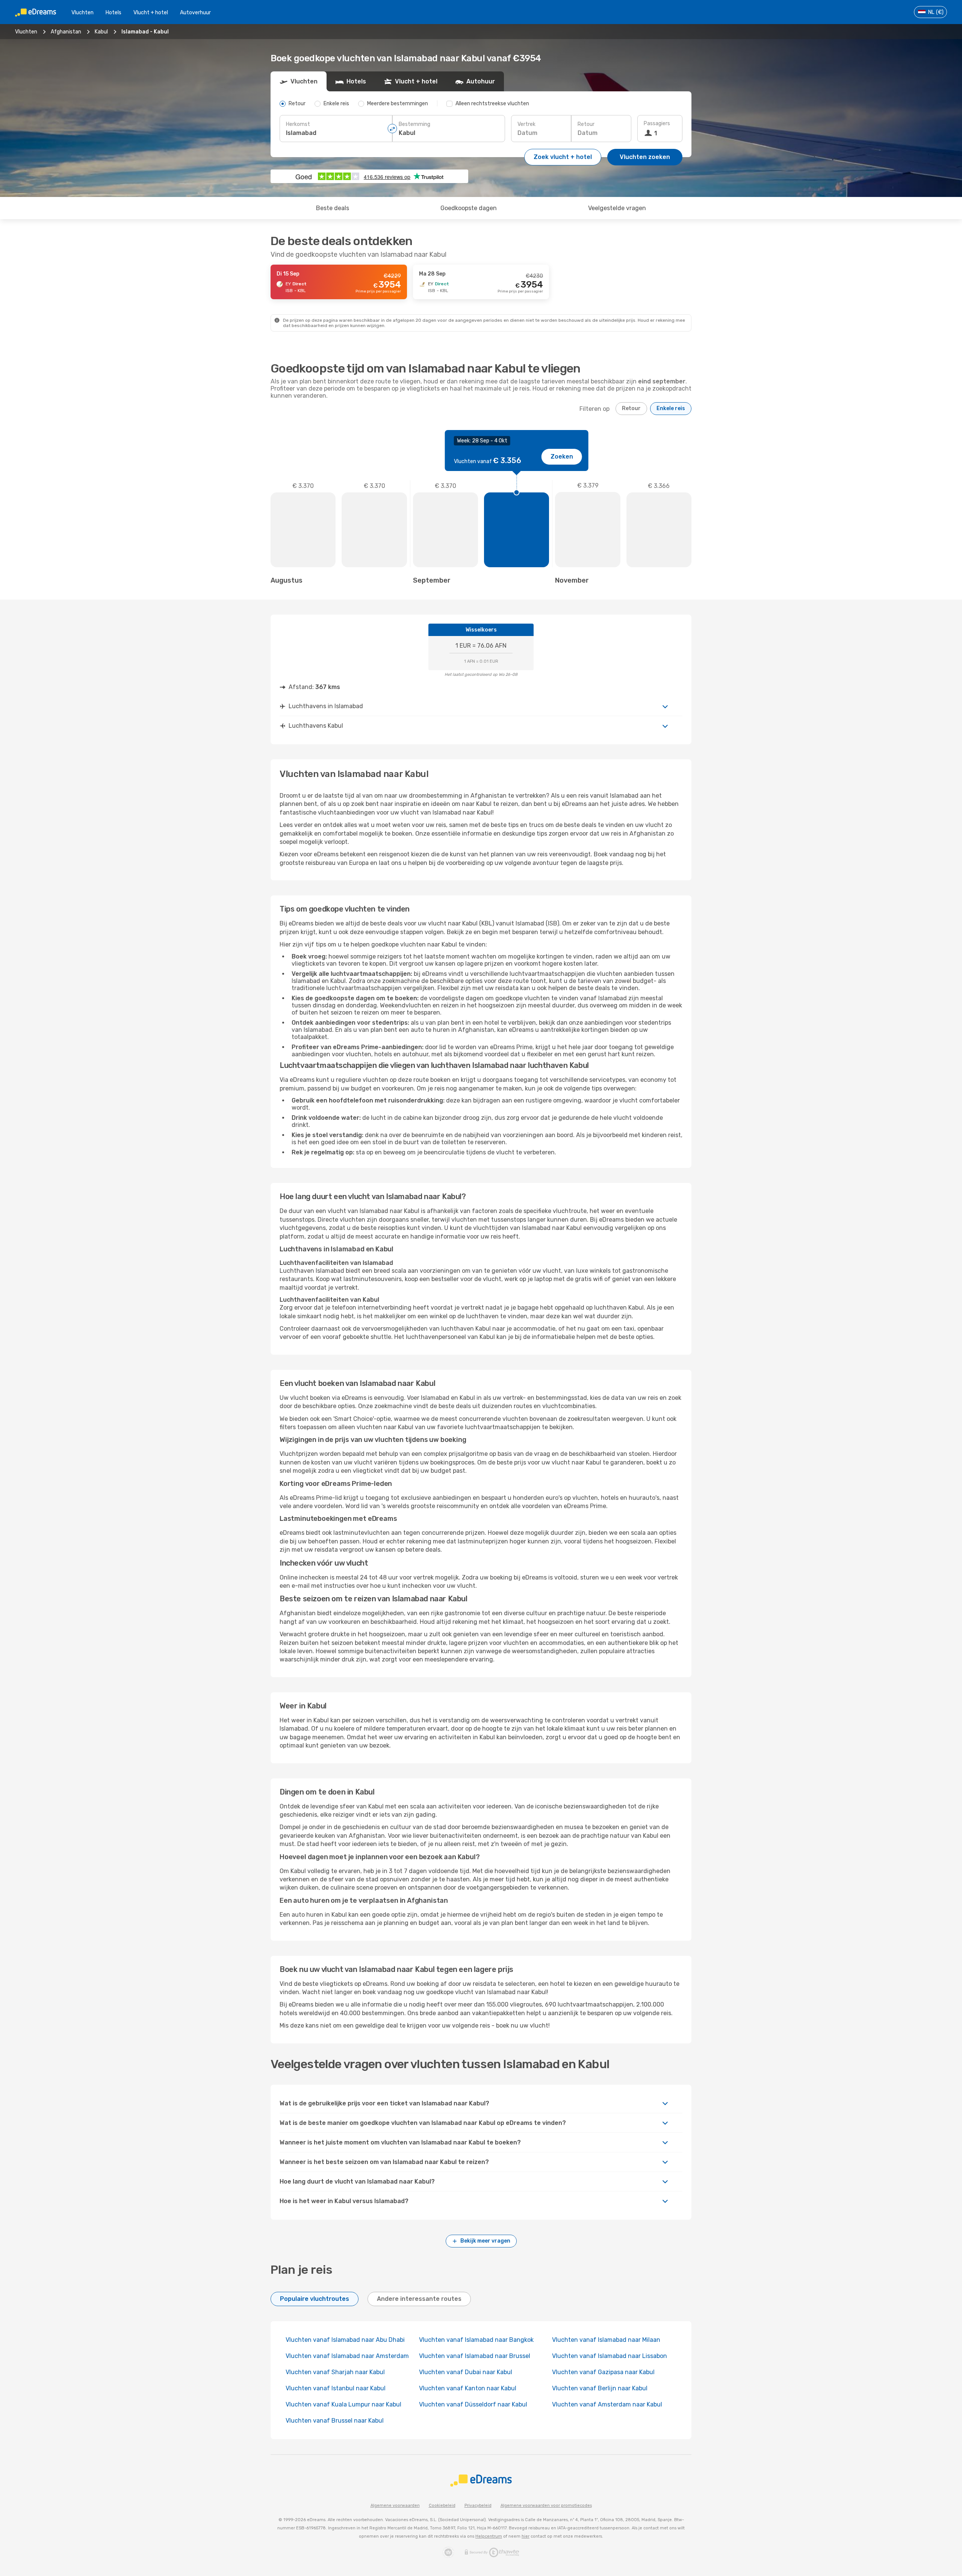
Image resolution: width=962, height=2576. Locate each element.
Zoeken (562, 457)
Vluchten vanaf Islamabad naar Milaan (606, 2340)
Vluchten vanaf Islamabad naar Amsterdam (347, 2356)
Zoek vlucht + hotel (563, 157)
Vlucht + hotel (151, 13)
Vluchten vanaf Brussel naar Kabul (335, 2421)
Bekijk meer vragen (485, 2241)
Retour (586, 124)
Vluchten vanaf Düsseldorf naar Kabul (473, 2404)
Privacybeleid (478, 2506)
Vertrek (526, 124)
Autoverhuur (195, 13)
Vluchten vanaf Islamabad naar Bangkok (476, 2340)
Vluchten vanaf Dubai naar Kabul (466, 2372)
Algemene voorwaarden (395, 2506)
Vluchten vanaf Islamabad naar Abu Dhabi (345, 2340)
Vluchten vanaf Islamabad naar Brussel (475, 2356)
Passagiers (657, 123)
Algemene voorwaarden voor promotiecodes (546, 2506)
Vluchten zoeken (645, 157)
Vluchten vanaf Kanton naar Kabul (468, 2388)
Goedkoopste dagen (469, 208)
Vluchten (82, 13)
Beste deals (333, 208)
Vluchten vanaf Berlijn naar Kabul (600, 2388)
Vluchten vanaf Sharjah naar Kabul (335, 2372)
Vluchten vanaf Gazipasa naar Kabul (603, 2372)
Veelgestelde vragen (617, 208)
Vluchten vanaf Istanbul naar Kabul (336, 2388)
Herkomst (298, 124)
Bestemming (414, 124)
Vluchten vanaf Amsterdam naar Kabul (607, 2404)
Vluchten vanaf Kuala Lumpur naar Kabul (343, 2404)
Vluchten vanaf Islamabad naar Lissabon (610, 2356)
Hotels (113, 13)
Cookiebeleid (442, 2506)
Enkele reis (671, 408)
